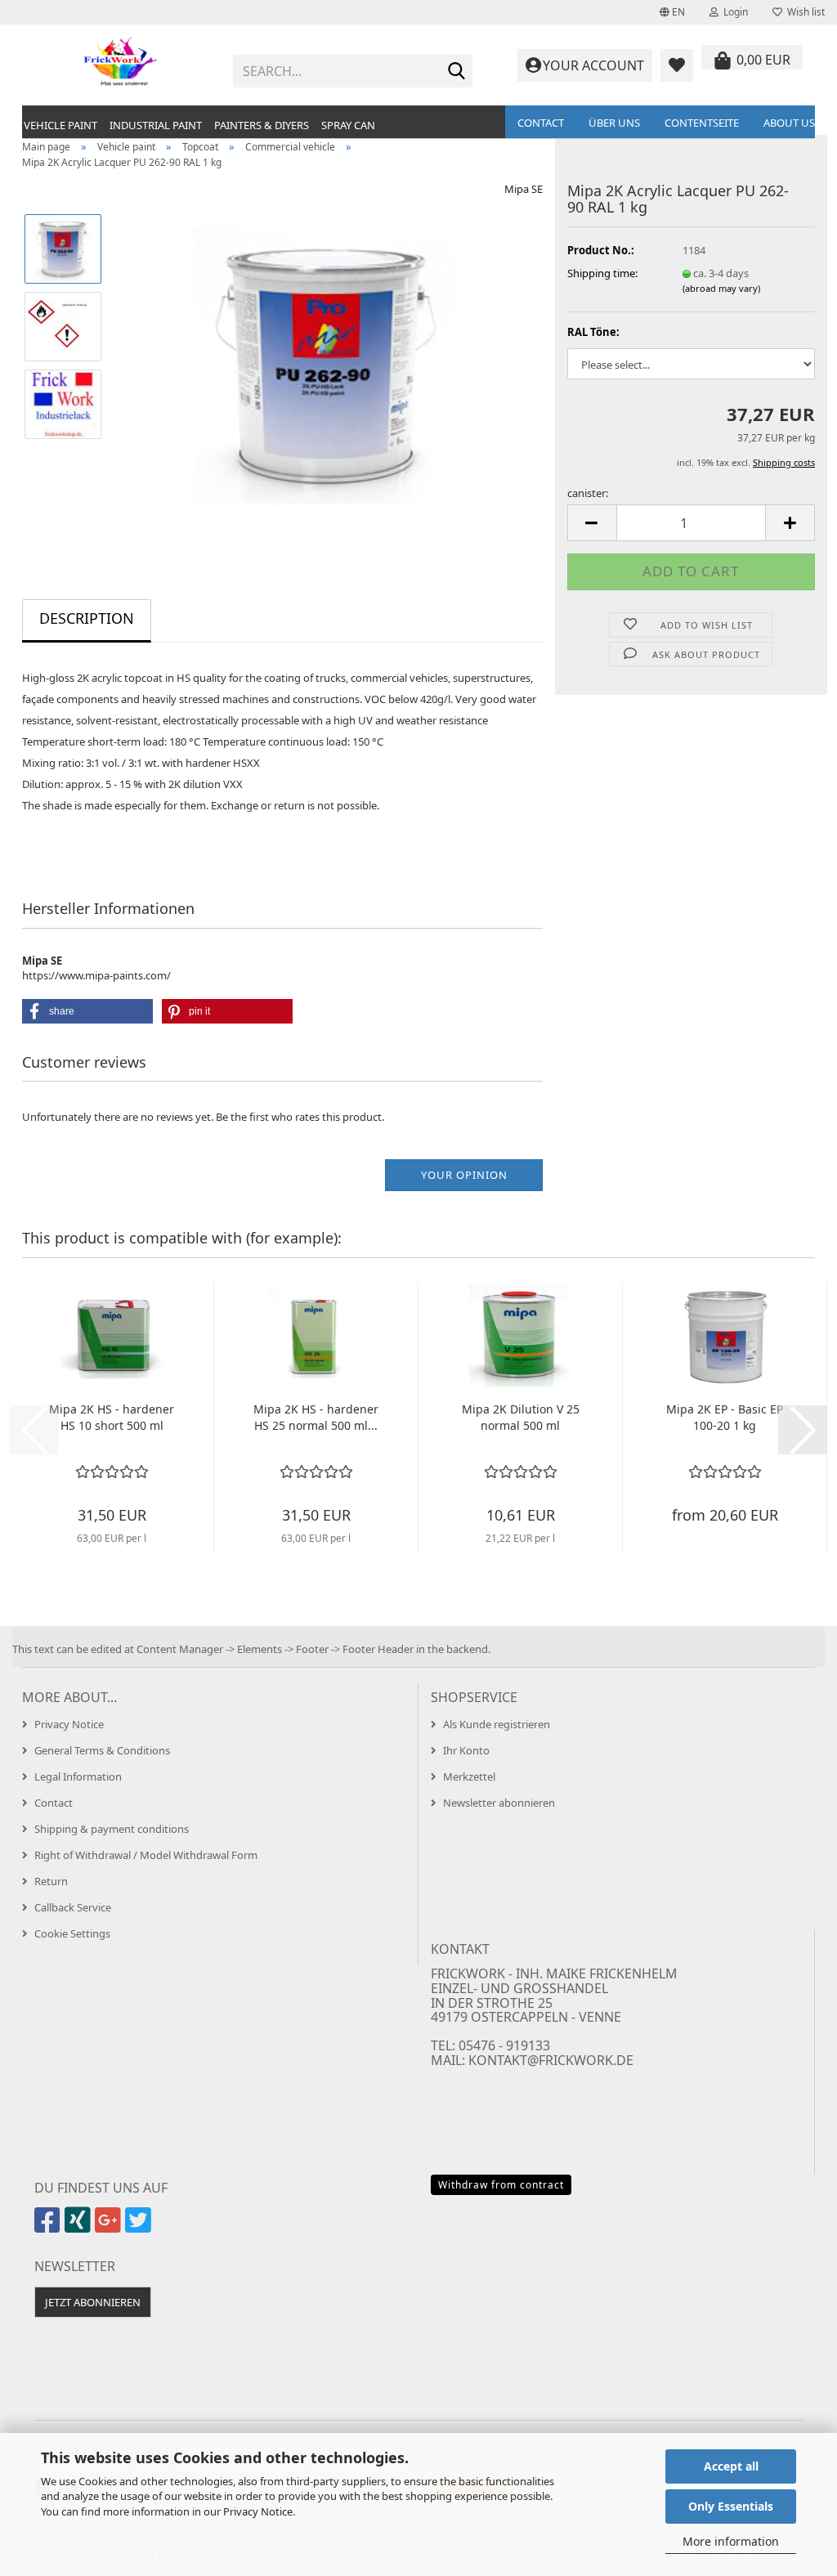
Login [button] (733, 12)
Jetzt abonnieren (93, 2302)
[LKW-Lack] (329, 365)
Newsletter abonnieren (499, 1803)
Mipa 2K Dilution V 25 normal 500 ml (521, 1417)
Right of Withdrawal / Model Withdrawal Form (146, 1855)
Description (87, 618)
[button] (672, 12)
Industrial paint (156, 125)
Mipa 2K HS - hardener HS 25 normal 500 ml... (316, 1417)
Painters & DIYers (262, 125)
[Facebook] (49, 2227)
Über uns (614, 123)
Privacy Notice (258, 2511)
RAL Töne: (593, 332)
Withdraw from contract (501, 2185)
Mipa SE (524, 189)
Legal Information (78, 1776)
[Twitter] (140, 2227)
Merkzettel (469, 1776)
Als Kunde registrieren (497, 1724)
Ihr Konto (466, 1750)
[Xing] (80, 2227)
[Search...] (457, 72)
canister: (588, 493)
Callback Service (73, 1907)
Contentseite (702, 123)
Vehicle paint (60, 125)
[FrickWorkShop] (121, 65)
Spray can (348, 125)
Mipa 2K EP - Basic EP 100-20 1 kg (725, 1417)
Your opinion (464, 1175)
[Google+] (110, 2227)
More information (731, 2541)
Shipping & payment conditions (112, 1829)
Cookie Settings (72, 1933)
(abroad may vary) (721, 288)
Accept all (731, 2466)
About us (789, 123)
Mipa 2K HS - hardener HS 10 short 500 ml (112, 1417)
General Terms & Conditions (102, 1750)
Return (51, 1881)
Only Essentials (731, 2506)
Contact (541, 123)
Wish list (803, 12)
